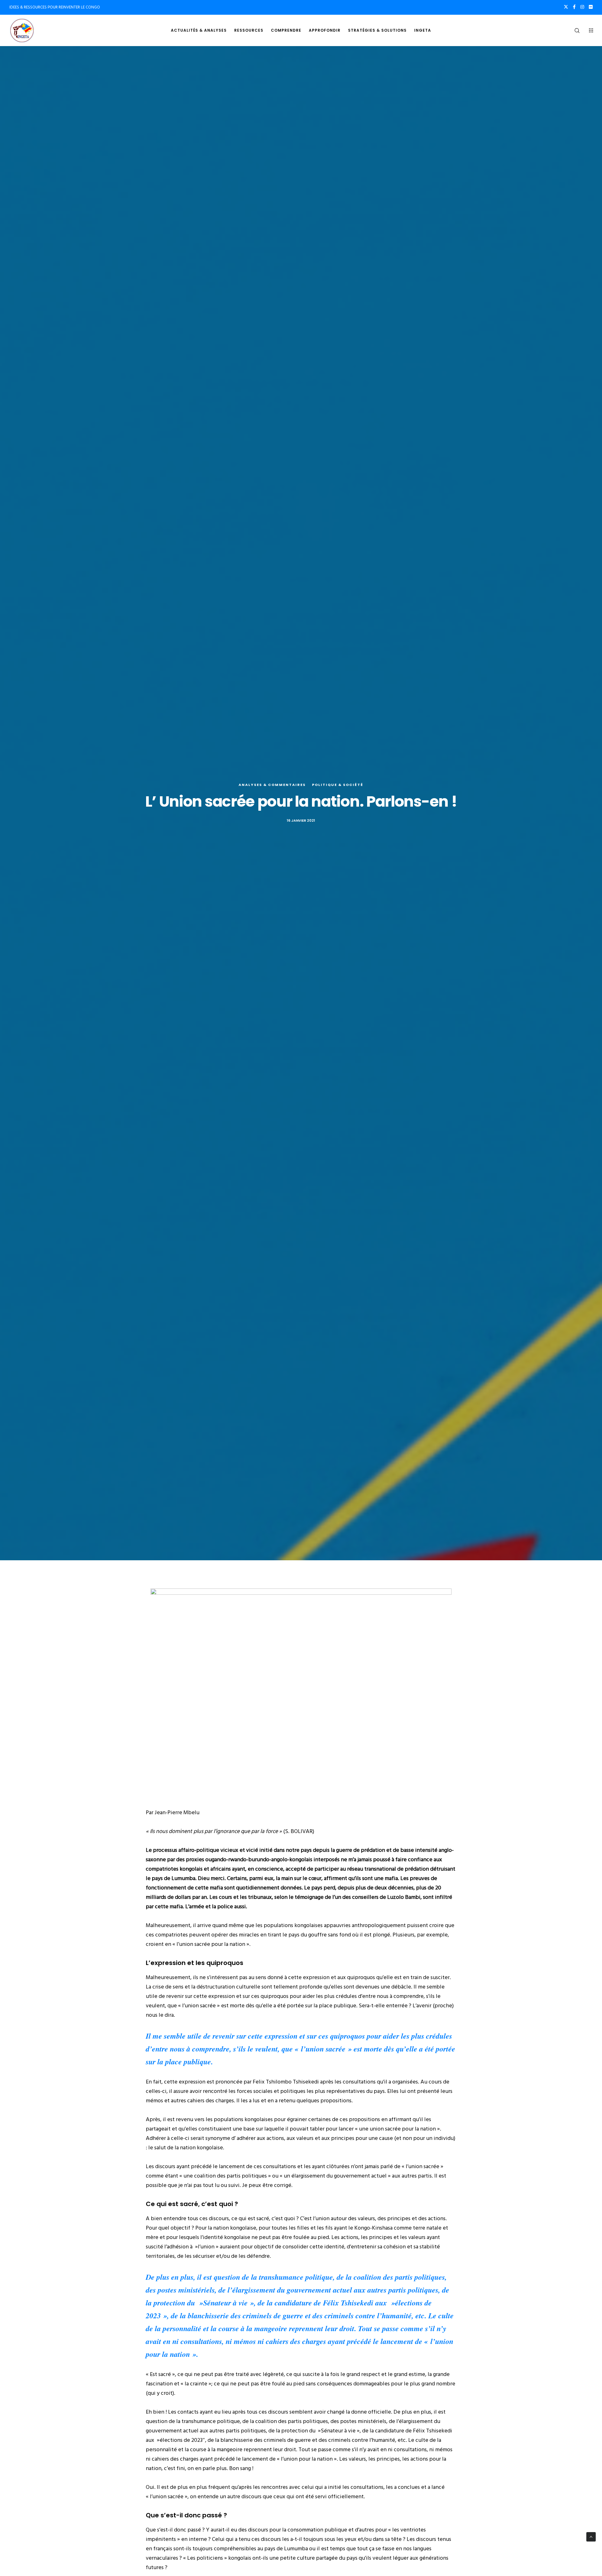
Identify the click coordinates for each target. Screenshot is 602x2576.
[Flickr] (591, 7)
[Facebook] (574, 7)
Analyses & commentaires (272, 785)
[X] (566, 7)
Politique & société (338, 785)
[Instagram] (582, 7)
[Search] (573, 30)
